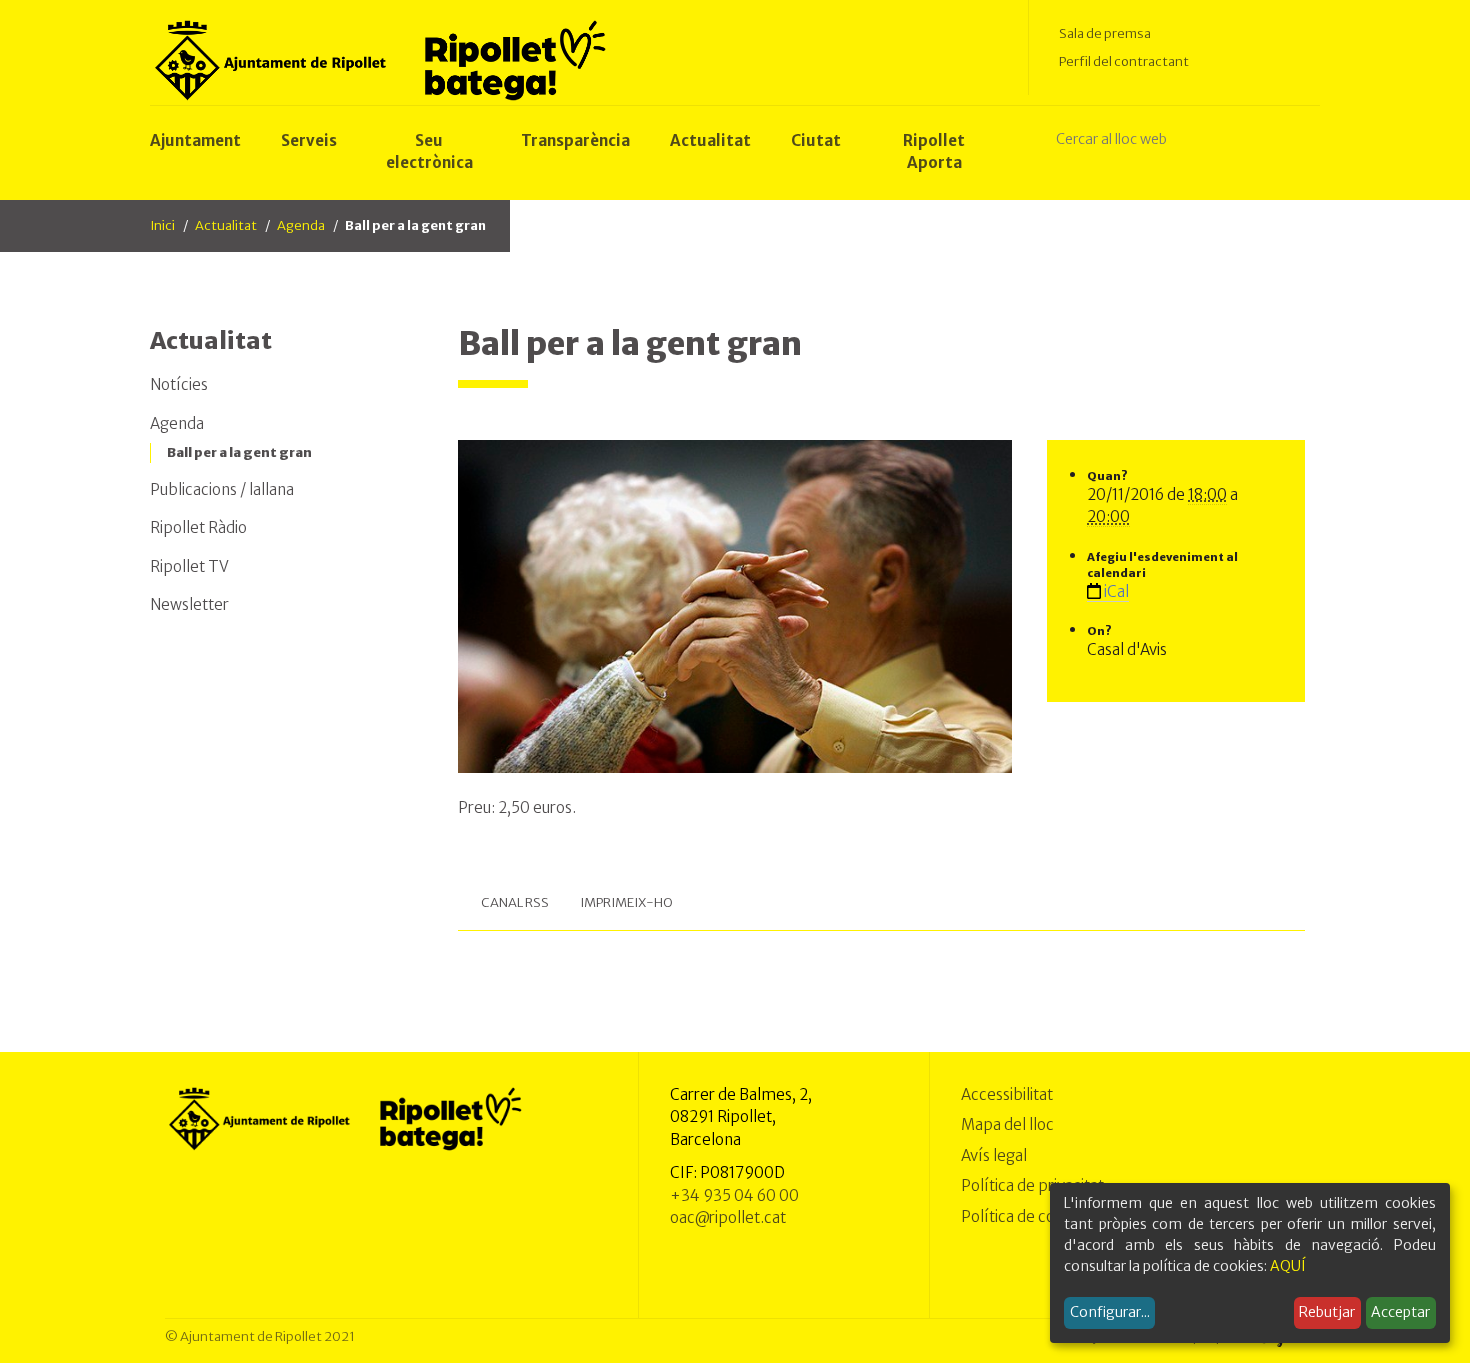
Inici (162, 225)
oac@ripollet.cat (728, 1217)
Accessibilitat (1007, 1094)
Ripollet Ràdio (198, 527)
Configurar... (1110, 1312)
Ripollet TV (189, 566)
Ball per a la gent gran (239, 452)
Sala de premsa (1105, 33)
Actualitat (226, 225)
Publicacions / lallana (222, 489)
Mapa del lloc (1007, 1124)
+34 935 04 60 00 (734, 1195)
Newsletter (189, 604)
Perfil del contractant (1124, 61)
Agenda (301, 225)
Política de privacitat (1032, 1185)
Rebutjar (1327, 1312)
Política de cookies (1026, 1216)
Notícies (179, 384)
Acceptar (1400, 1312)
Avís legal (994, 1155)
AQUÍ (1288, 1266)
